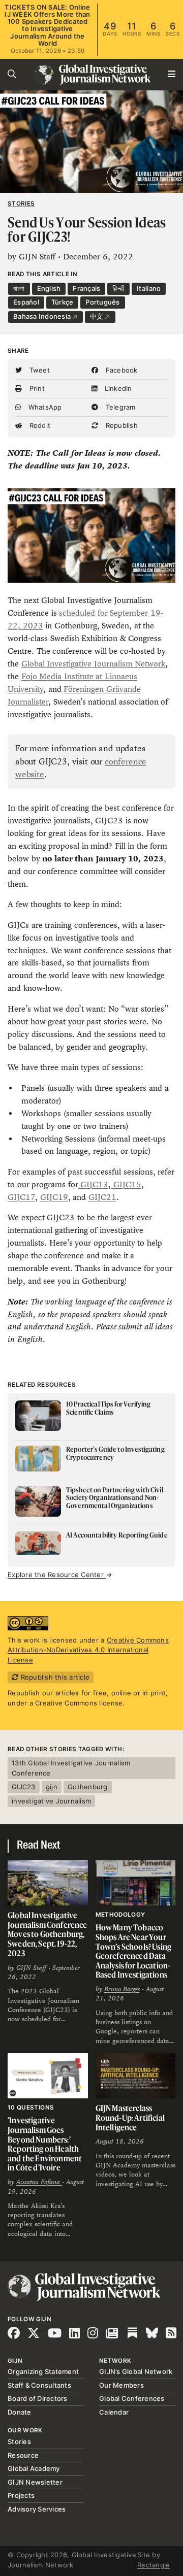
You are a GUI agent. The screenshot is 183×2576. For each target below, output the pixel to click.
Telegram (119, 407)
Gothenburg (88, 1787)
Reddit (39, 425)
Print (36, 388)
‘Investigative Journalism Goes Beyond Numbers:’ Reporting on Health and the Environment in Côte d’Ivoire (45, 2144)
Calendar (114, 2412)
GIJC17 (21, 1197)
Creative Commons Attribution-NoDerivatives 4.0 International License (88, 1650)
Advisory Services (37, 2509)
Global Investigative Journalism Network (94, 664)
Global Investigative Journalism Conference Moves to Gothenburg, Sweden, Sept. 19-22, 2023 (48, 1934)
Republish (120, 425)
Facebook (120, 370)
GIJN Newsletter (35, 2482)
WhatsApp (44, 407)
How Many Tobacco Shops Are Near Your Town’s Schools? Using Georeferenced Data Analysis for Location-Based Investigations (134, 1951)
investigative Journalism (51, 1801)
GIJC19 (54, 1197)
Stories (21, 204)
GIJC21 (102, 1197)
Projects (21, 2495)
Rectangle (154, 2565)
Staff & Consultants (39, 2385)
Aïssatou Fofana (39, 2182)
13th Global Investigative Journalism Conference (71, 1768)
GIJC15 (126, 1184)
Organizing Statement (43, 2371)
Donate (20, 2412)
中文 (98, 316)
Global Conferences (132, 2398)
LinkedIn (117, 388)
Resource (23, 2455)
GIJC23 (24, 1787)
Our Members (121, 2385)
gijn (52, 1787)
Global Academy (34, 2468)
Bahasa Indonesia (43, 316)
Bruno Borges (122, 1989)
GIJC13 (94, 1184)
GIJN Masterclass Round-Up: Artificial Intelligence (130, 2117)
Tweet (38, 370)
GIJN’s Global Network (136, 2371)
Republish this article (54, 1677)
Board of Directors (38, 2398)
